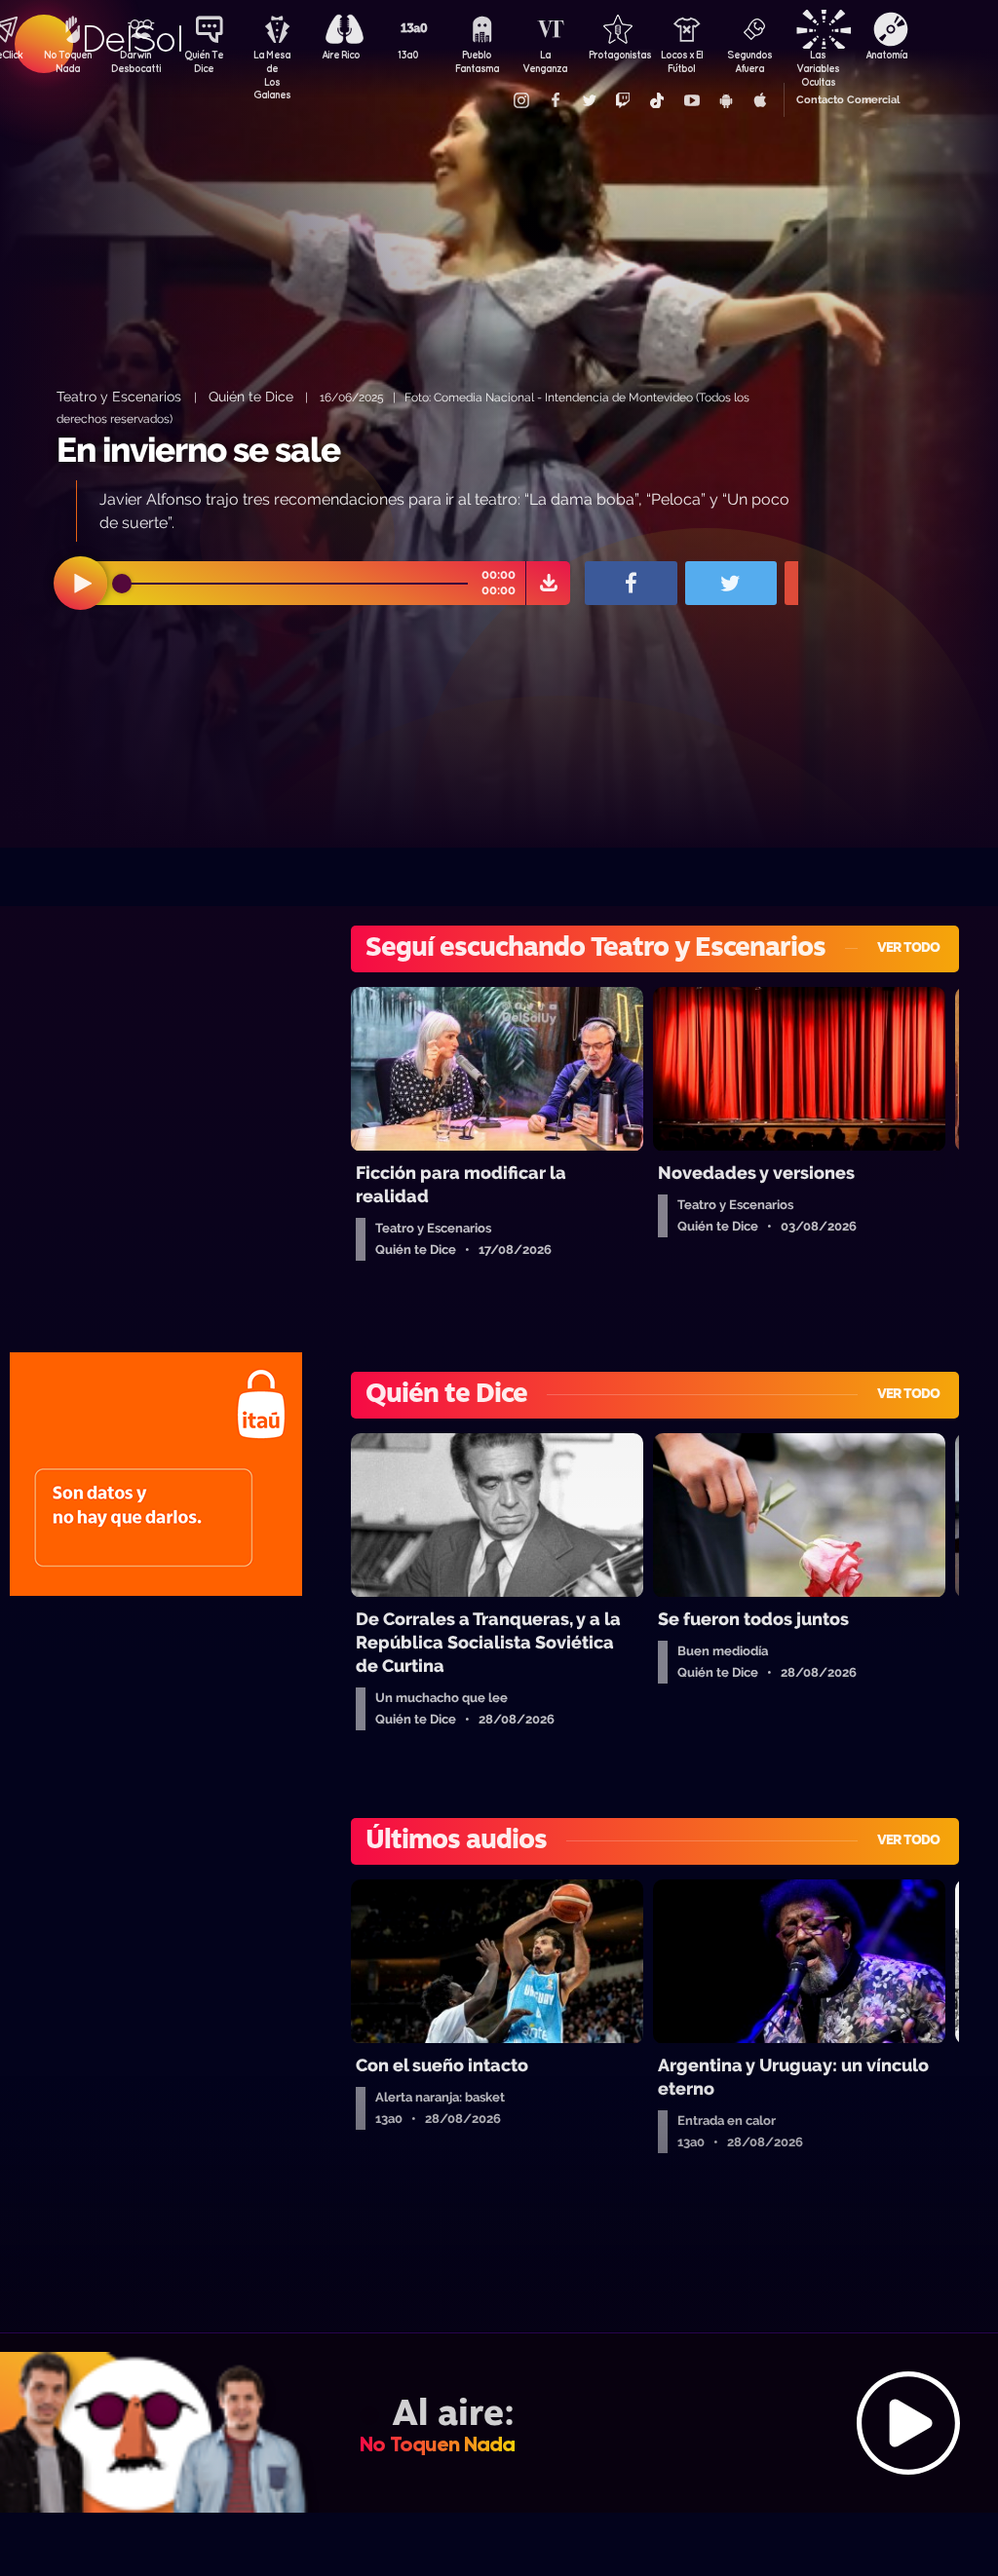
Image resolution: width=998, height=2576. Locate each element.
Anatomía (886, 55)
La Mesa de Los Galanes (272, 63)
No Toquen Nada (68, 61)
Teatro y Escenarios (121, 396)
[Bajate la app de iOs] (759, 100)
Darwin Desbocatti (135, 61)
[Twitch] (623, 100)
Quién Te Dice (204, 61)
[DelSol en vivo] (499, 2423)
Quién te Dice (251, 396)
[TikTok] (657, 100)
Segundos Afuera (749, 61)
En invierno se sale (198, 450)
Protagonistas (613, 55)
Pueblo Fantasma (477, 61)
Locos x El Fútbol (682, 61)
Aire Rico (341, 55)
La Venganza (545, 61)
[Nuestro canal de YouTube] (691, 100)
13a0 (408, 55)
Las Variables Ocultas (818, 63)
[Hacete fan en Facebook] (555, 100)
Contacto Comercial (848, 100)
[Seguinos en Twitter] (589, 100)
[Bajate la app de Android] (725, 100)
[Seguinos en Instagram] (520, 100)
